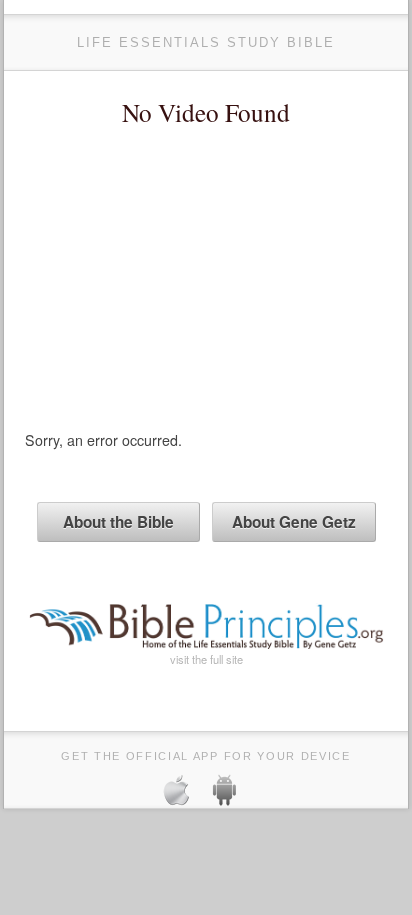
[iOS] (185, 793)
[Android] (233, 793)
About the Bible (118, 522)
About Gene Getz (294, 522)
